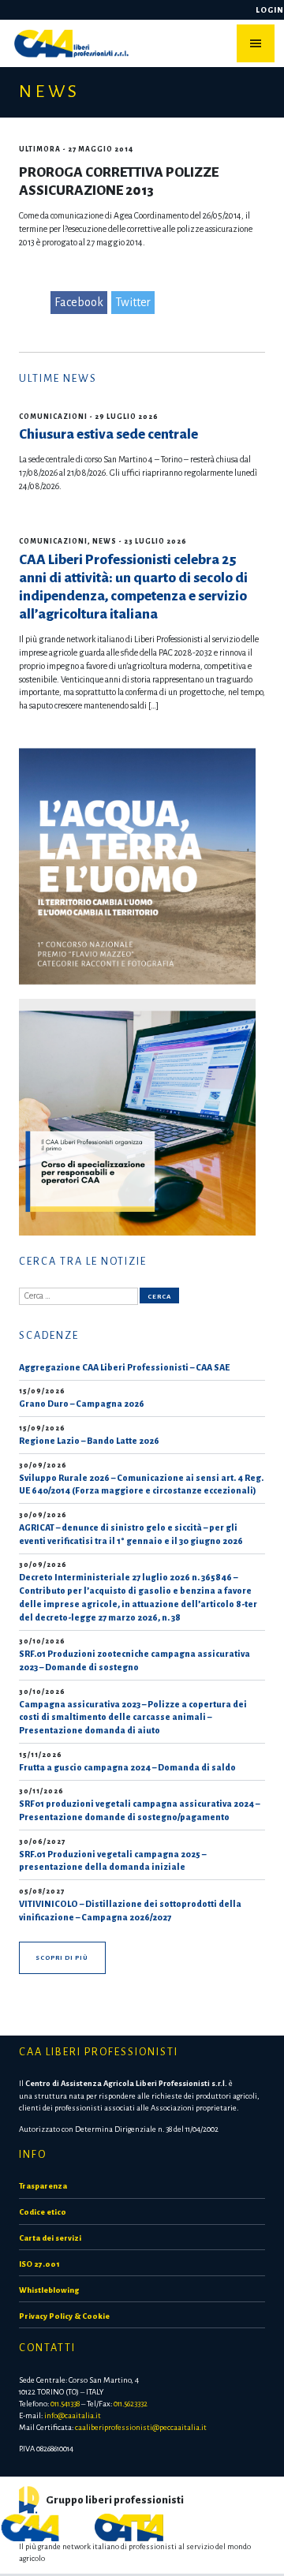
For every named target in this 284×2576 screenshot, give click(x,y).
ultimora (40, 149)
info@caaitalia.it (73, 2415)
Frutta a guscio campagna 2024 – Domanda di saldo (127, 1767)
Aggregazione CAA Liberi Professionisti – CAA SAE (124, 1367)
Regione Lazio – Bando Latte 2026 (89, 1441)
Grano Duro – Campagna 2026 (82, 1404)
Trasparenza (43, 2186)
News (105, 541)
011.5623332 (131, 2404)
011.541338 (65, 2404)
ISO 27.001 (39, 2264)
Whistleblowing (49, 2290)
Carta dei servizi (50, 2238)
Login (270, 10)
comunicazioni (53, 417)
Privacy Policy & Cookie (64, 2316)
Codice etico (43, 2212)
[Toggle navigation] (256, 43)
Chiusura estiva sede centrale (108, 434)
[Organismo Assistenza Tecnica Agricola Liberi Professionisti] (129, 2527)
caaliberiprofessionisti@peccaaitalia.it (141, 2427)
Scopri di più (62, 1958)
